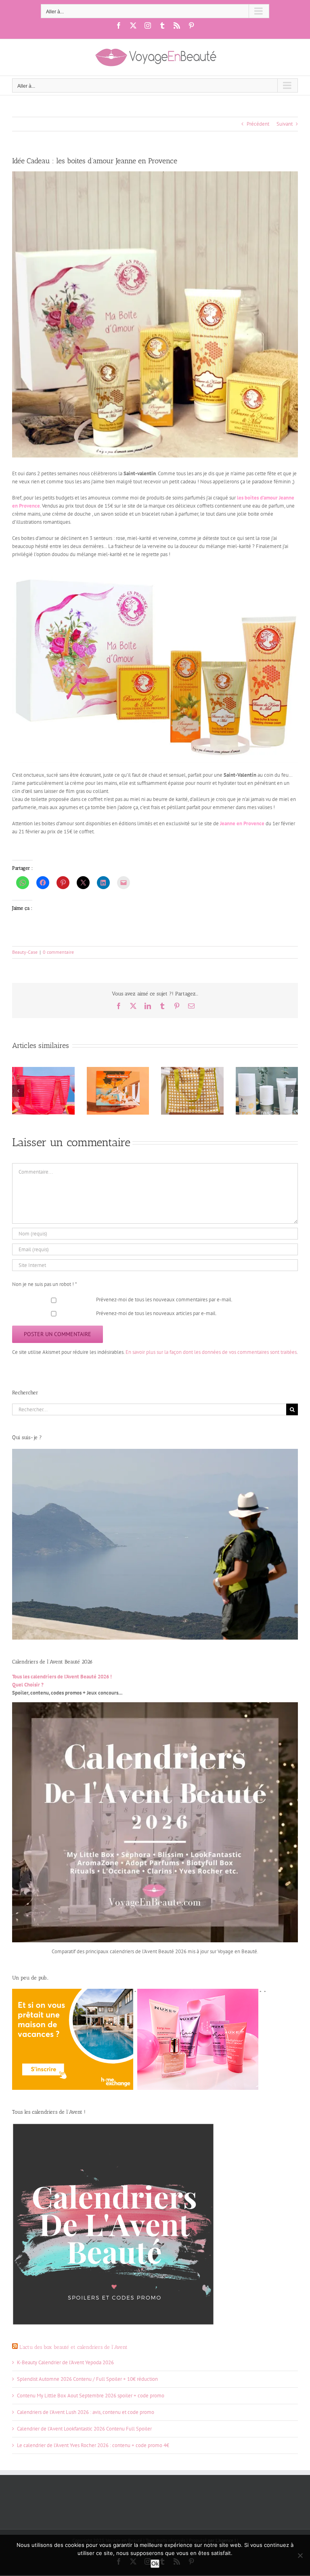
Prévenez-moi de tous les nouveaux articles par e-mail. (156, 1313)
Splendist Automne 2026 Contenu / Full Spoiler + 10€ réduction (87, 2379)
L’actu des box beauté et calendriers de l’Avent (73, 2347)
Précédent (258, 124)
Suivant (285, 124)
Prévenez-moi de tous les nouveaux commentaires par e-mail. (164, 1300)
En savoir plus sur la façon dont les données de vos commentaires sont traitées (211, 1352)
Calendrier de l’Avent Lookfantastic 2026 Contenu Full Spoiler (84, 2429)
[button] (18, 1091)
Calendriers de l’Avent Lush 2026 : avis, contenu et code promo (86, 2412)
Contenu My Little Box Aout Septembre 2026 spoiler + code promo (91, 2396)
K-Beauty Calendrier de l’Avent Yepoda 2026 (65, 2362)
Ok (155, 2563)
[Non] (300, 2555)
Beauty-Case (25, 952)
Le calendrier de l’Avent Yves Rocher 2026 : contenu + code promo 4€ (93, 2445)
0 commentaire (58, 952)
